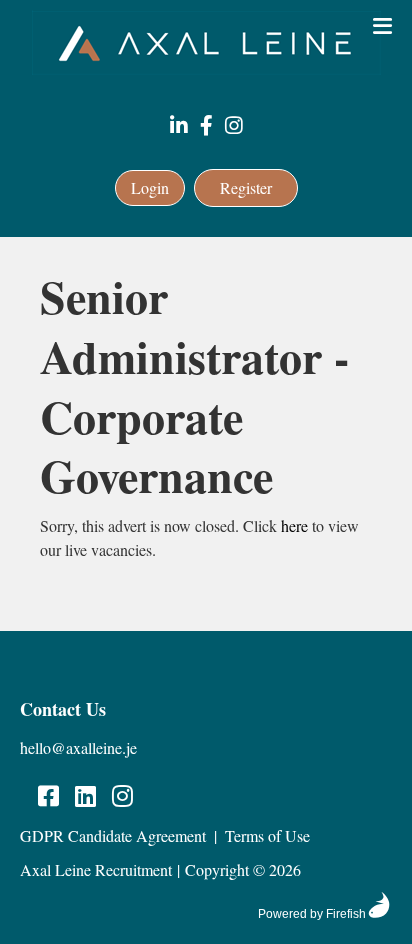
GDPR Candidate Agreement (113, 835)
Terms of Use (267, 835)
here (294, 525)
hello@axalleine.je (78, 747)
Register (246, 187)
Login (150, 187)
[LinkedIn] (179, 126)
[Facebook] (206, 126)
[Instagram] (234, 126)
